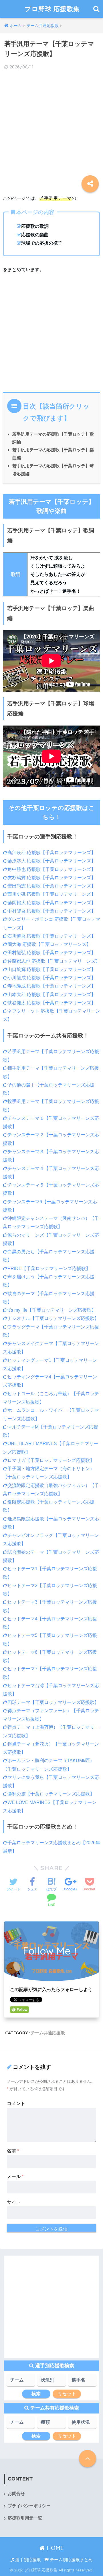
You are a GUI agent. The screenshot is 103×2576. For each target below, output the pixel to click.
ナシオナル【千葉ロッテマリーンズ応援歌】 (53, 1318)
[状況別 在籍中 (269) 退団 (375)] (51, 2382)
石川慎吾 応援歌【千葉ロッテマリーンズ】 (51, 936)
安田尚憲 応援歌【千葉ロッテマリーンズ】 (51, 886)
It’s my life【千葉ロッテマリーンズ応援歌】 (52, 1310)
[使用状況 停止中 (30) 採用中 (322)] (82, 2424)
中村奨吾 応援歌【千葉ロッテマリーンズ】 (51, 911)
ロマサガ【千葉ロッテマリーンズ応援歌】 (51, 1460)
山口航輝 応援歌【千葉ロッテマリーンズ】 (51, 969)
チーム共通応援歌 (48, 2033)
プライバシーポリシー (29, 2506)
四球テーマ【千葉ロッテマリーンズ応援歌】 (53, 1702)
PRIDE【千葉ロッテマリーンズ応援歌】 (49, 1268)
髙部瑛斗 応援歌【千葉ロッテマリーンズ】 (51, 853)
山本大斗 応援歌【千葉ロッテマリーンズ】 (51, 995)
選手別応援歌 (27, 2560)
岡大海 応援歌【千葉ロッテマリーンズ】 (49, 944)
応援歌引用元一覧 (25, 2518)
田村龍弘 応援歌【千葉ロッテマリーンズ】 (51, 953)
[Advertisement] (51, 128)
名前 (13, 2151)
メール (15, 2176)
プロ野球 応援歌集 (52, 9)
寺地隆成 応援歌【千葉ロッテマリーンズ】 (51, 986)
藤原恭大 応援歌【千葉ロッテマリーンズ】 (51, 861)
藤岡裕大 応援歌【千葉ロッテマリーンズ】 (51, 903)
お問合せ (16, 2494)
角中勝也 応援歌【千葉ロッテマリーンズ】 (51, 869)
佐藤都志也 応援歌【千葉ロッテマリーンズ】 (54, 961)
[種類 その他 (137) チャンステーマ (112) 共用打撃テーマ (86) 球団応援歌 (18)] (51, 2424)
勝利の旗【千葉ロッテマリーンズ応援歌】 (51, 1794)
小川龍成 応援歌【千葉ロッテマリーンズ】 (51, 978)
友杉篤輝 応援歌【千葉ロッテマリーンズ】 (51, 878)
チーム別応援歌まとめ (71, 2560)
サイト (14, 2202)
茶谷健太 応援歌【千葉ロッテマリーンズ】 (51, 1003)
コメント (16, 2103)
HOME (54, 2548)
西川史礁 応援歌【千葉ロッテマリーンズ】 (51, 894)
